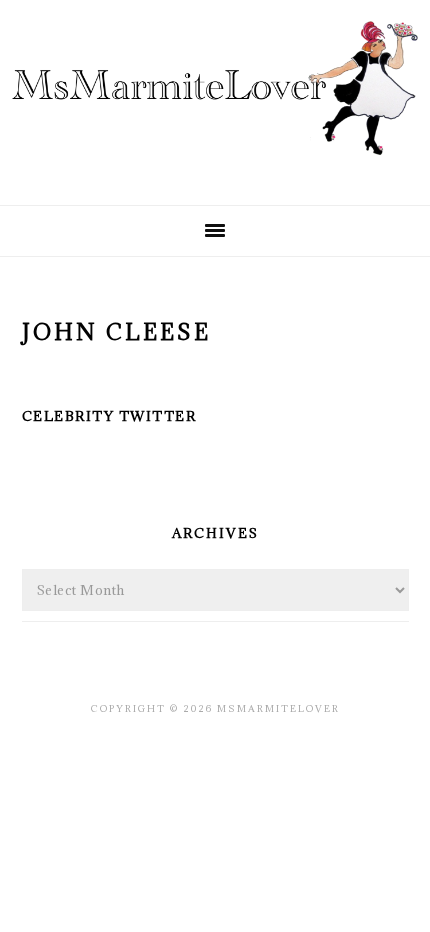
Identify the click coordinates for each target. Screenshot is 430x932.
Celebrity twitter (109, 416)
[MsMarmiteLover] (215, 172)
